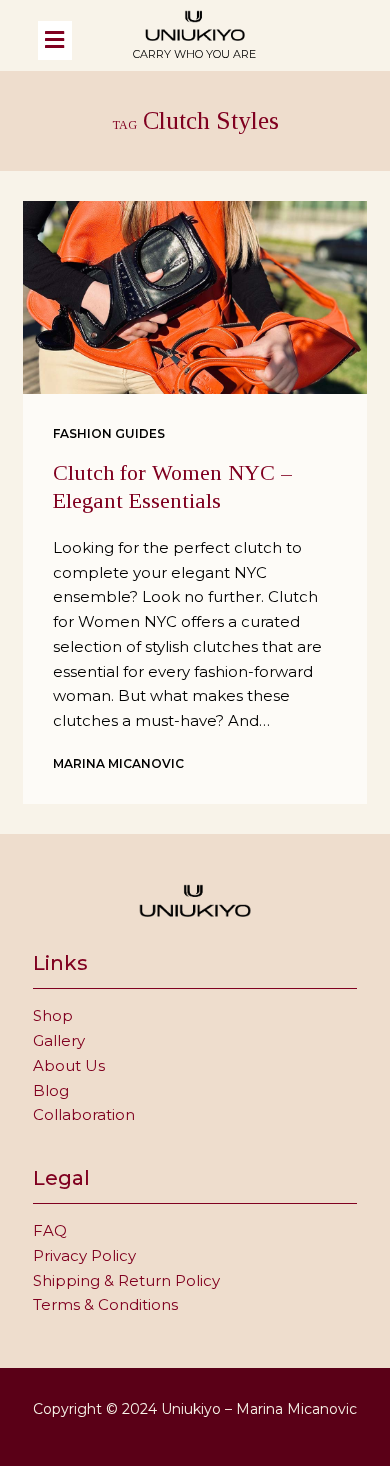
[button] (72, 40)
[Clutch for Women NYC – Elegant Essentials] (194, 297)
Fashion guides (109, 433)
